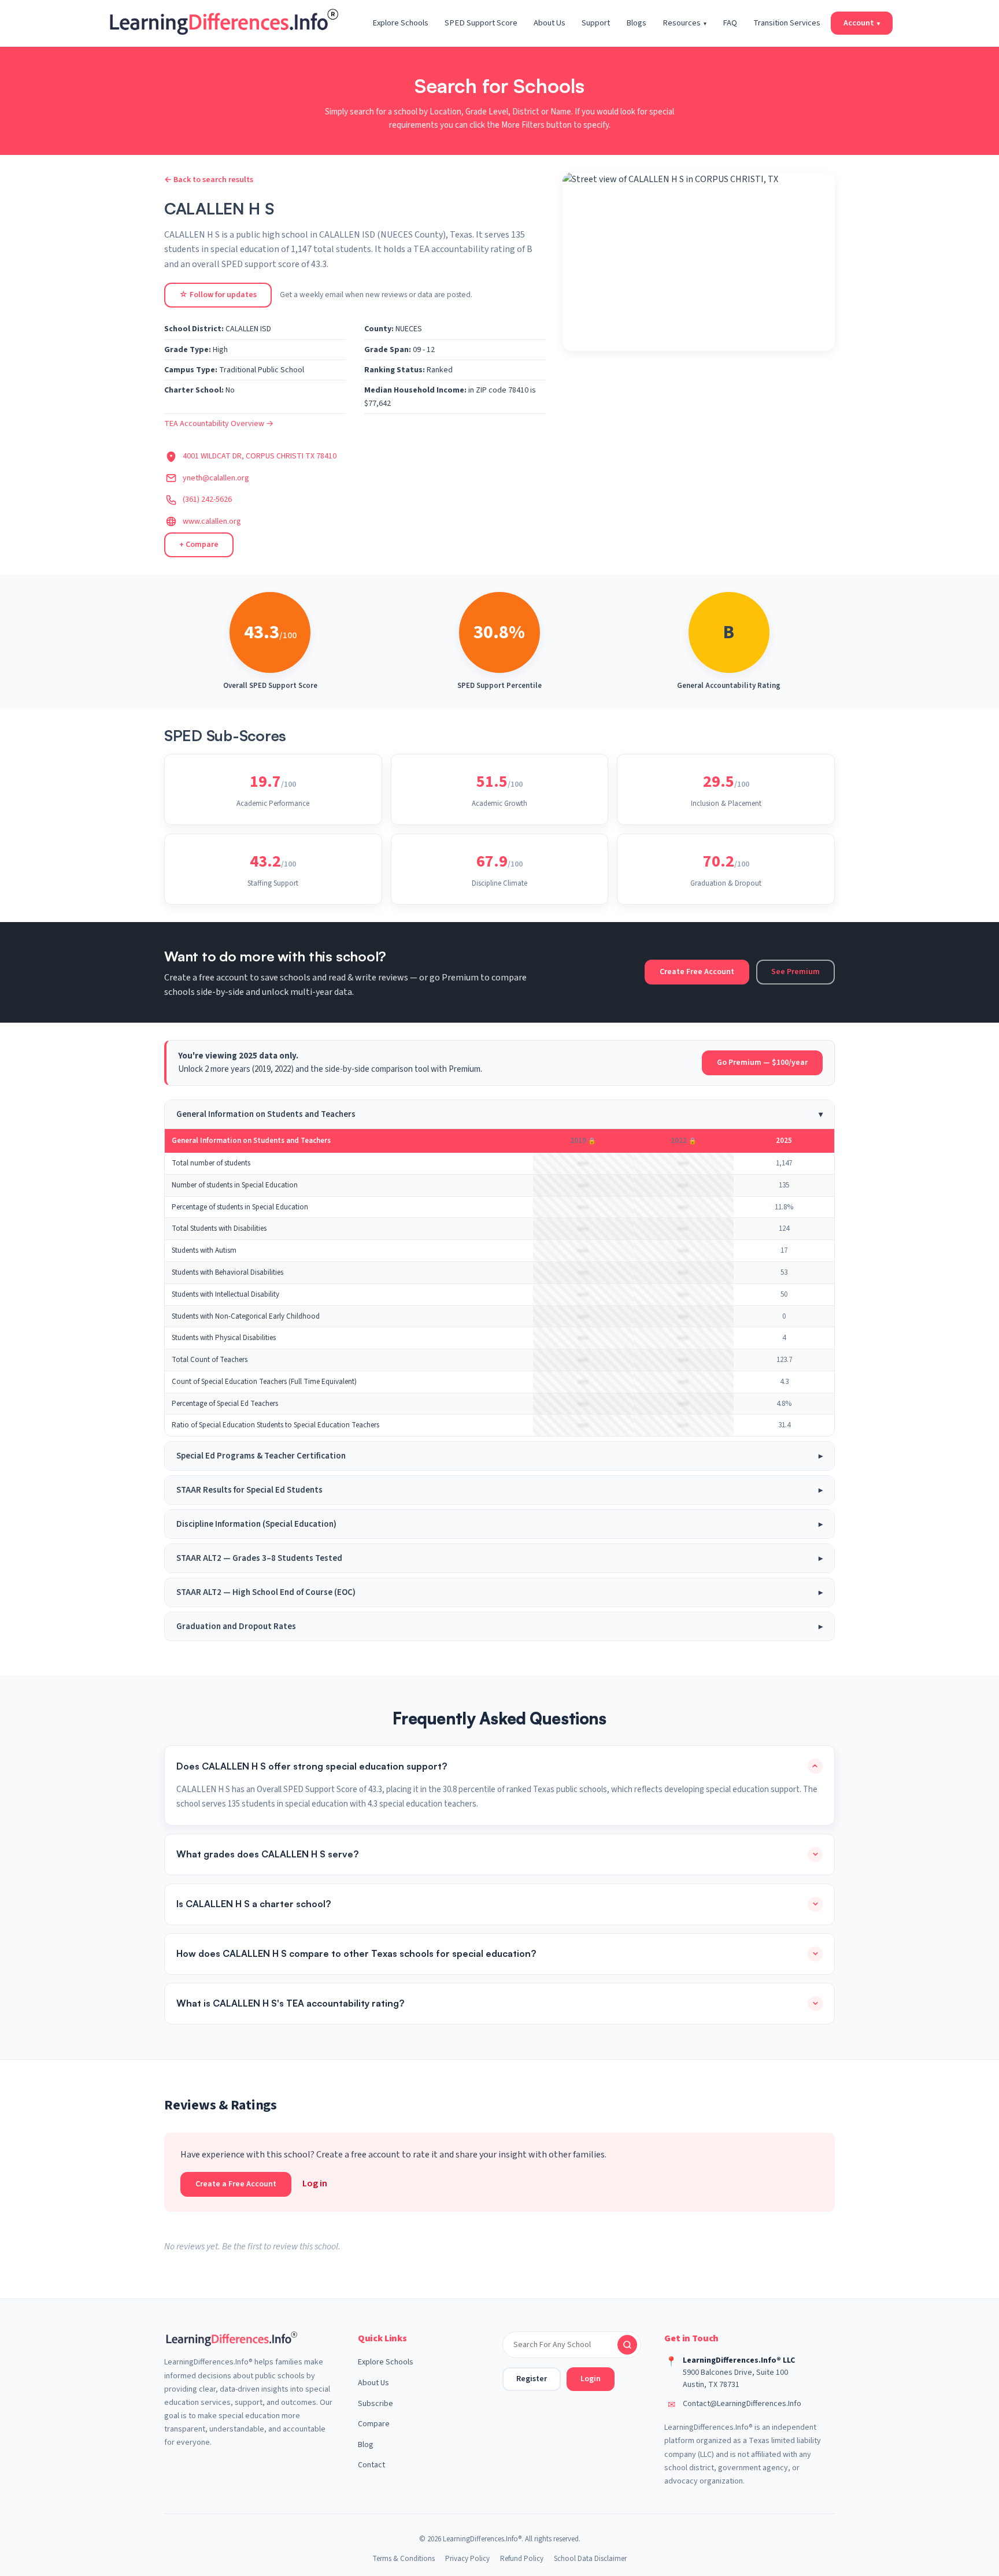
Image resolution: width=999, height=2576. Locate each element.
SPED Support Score (481, 23)
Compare (374, 2424)
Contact (371, 2465)
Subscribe (375, 2404)
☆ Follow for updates (218, 295)
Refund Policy (522, 2559)
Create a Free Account (236, 2184)
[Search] (627, 2345)
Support (596, 23)
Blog (366, 2445)
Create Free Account (697, 972)
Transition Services (787, 23)
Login (591, 2379)
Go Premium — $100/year (762, 1063)
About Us (550, 23)
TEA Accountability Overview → (219, 424)
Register (532, 2379)
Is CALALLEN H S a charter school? (254, 1904)
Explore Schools (400, 23)
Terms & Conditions (404, 2559)
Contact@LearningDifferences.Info (742, 2404)
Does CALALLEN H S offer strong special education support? (312, 1766)
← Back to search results (209, 180)
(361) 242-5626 (207, 499)
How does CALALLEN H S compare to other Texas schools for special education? (356, 1953)
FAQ (730, 23)
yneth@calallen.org (216, 478)
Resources (684, 23)
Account (862, 23)
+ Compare (199, 545)
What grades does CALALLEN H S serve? (267, 1854)
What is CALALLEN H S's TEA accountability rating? (290, 2003)
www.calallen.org (212, 521)
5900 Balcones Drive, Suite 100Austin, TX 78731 (735, 2379)
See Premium (795, 972)
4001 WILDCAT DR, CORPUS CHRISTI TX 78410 (260, 456)
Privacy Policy (467, 2559)
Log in (315, 2183)
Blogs (636, 23)
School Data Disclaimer (590, 2559)
